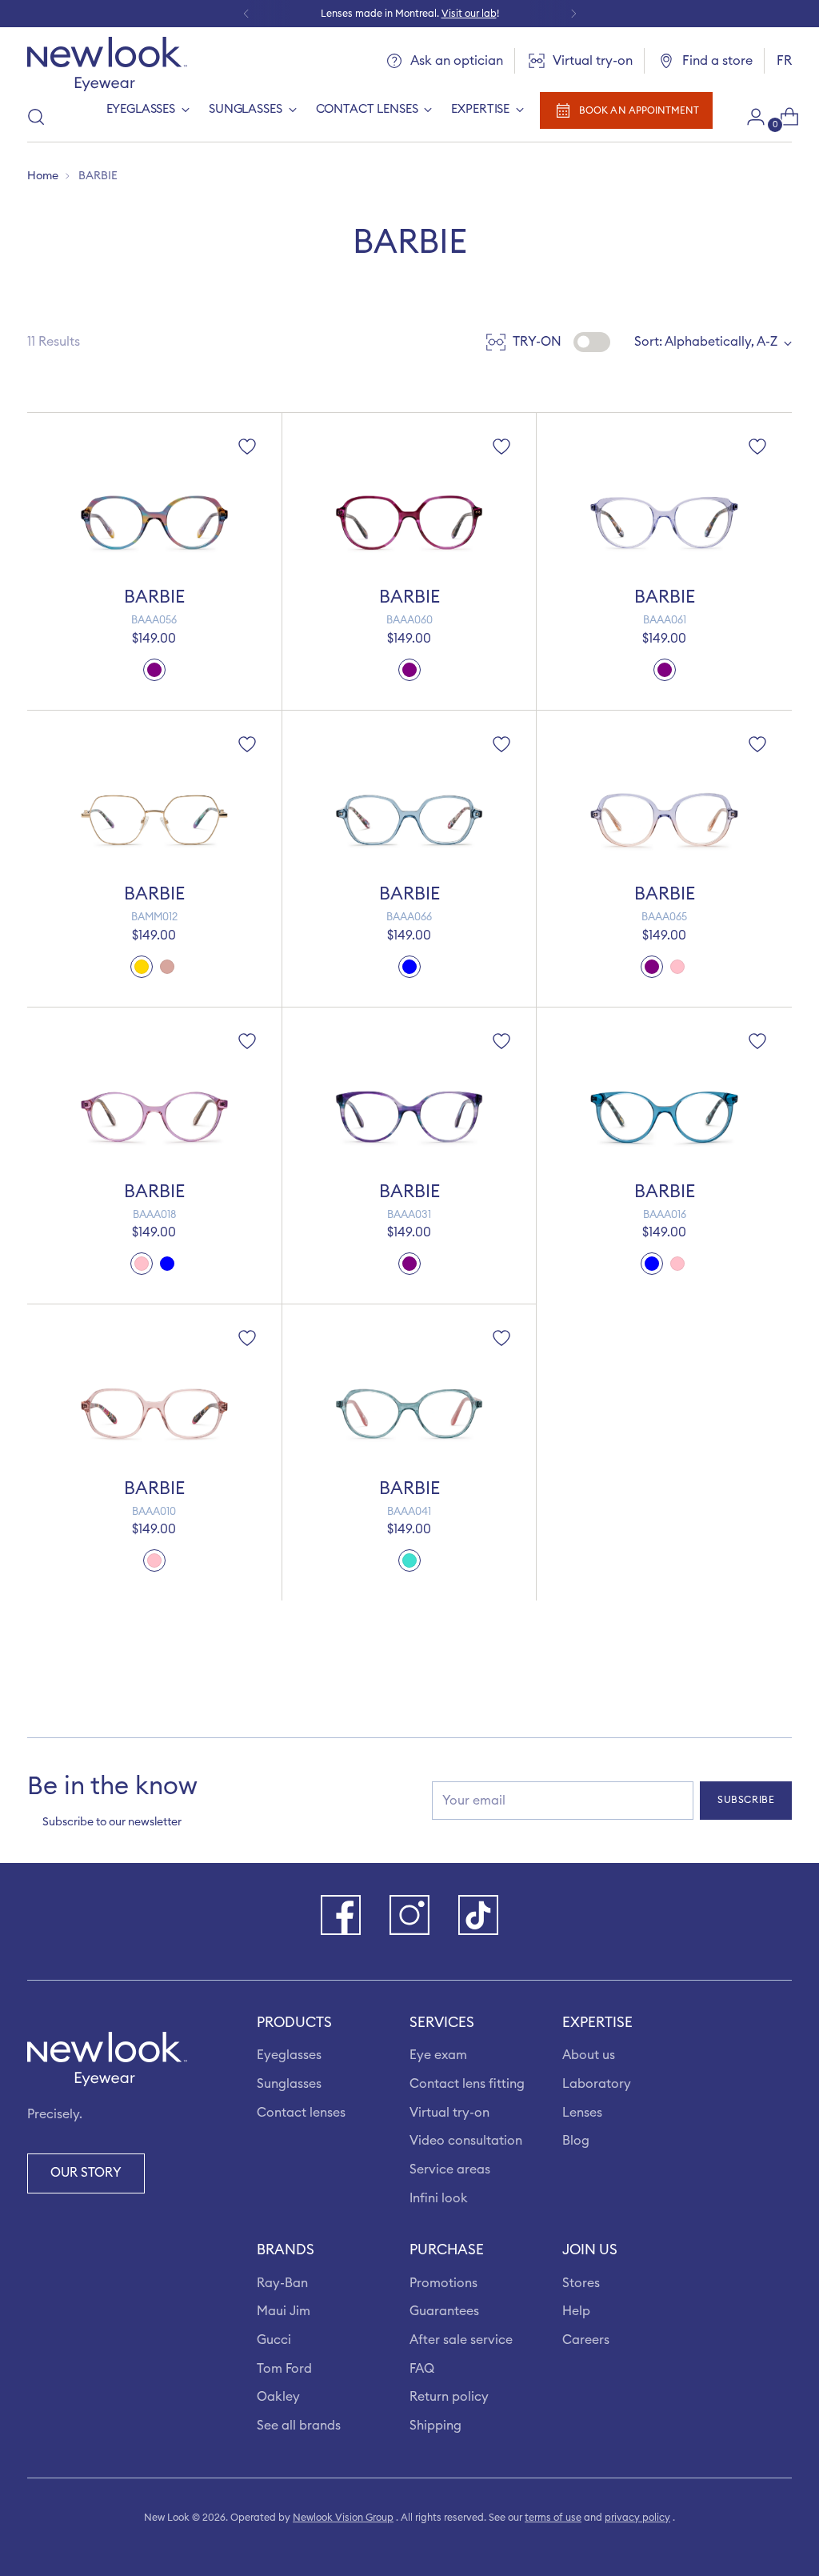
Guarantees (444, 2311)
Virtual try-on (449, 2113)
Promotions (443, 2283)
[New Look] (107, 64)
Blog (576, 2141)
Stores (581, 2283)
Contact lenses (301, 2113)
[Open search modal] (36, 117)
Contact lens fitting (467, 2084)
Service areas (450, 2169)
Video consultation (466, 2141)
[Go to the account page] (749, 117)
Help (576, 2311)
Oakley (278, 2397)
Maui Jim (284, 2311)
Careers (586, 2340)
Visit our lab (469, 14)
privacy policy (637, 2518)
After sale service (461, 2340)
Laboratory (597, 2084)
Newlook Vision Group (343, 2518)
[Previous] (246, 14)
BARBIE (154, 597)
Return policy (449, 2397)
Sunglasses (289, 2084)
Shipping (435, 2426)
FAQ (422, 2369)
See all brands (299, 2426)
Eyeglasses (289, 2055)
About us (589, 2055)
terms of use (553, 2518)
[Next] (573, 14)
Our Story (86, 2173)
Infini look (439, 2198)
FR (784, 61)
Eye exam (438, 2055)
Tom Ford (284, 2369)
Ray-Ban (282, 2283)
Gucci (274, 2340)
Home (43, 176)
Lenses (582, 2113)
